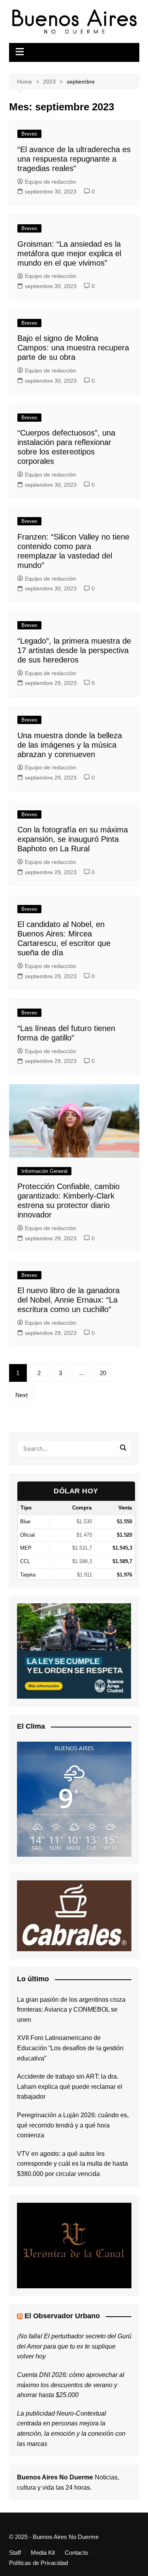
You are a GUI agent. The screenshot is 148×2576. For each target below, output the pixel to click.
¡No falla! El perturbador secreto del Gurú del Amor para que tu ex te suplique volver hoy (74, 2346)
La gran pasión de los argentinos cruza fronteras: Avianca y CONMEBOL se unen (71, 2010)
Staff (15, 2553)
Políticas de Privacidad (38, 2563)
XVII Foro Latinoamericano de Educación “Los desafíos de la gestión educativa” (70, 2048)
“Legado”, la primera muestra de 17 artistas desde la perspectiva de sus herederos (74, 650)
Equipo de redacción (51, 182)
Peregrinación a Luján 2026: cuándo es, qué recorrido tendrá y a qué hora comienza (73, 2125)
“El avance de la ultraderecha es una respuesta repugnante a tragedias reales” (74, 159)
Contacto (76, 2553)
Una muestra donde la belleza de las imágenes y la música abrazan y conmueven (70, 745)
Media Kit (43, 2553)
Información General (44, 1171)
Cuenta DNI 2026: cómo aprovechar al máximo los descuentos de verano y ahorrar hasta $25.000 (71, 2385)
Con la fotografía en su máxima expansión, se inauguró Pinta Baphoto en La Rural (73, 839)
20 (103, 1373)
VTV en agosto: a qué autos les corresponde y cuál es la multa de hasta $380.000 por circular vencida (72, 2164)
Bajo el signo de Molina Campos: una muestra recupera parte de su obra (73, 348)
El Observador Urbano (62, 2316)
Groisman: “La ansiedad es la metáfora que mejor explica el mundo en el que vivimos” (69, 253)
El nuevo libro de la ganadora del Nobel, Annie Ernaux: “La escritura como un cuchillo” (68, 1300)
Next (22, 1395)
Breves (29, 134)
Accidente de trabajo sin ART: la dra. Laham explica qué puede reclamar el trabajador (70, 2086)
